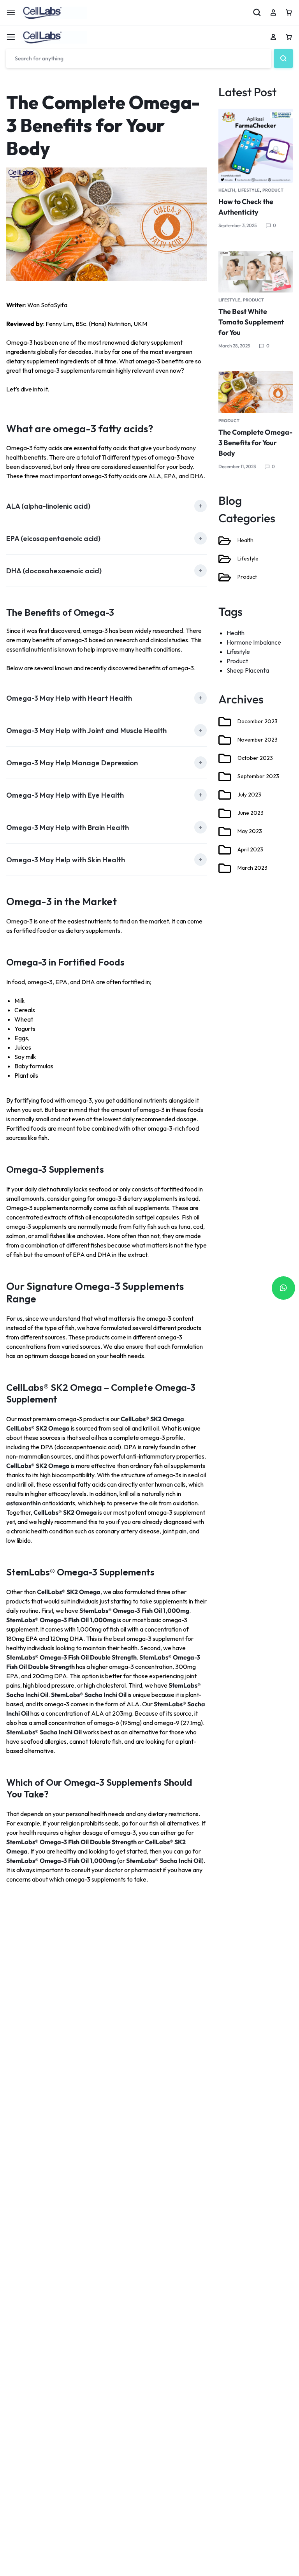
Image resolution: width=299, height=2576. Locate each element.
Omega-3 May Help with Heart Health (69, 698)
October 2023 (255, 758)
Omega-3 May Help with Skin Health (66, 860)
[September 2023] (225, 777)
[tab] (106, 506)
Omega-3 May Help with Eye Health (65, 795)
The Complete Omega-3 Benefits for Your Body (255, 443)
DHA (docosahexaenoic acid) (54, 571)
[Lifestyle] (225, 559)
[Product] (225, 577)
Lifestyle (249, 190)
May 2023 (250, 831)
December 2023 (258, 721)
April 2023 (250, 849)
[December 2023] (225, 722)
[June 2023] (225, 813)
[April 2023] (225, 850)
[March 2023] (225, 868)
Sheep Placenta (248, 670)
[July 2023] (225, 795)
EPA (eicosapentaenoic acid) (53, 538)
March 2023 (252, 868)
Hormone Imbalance (254, 642)
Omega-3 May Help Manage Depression (72, 763)
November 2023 (258, 740)
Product (273, 190)
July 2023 (249, 795)
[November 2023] (225, 740)
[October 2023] (225, 758)
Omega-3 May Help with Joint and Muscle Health (86, 730)
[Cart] (289, 37)
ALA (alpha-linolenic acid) (48, 506)
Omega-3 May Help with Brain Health (68, 827)
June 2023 (251, 813)
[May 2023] (225, 832)
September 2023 (258, 776)
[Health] (225, 541)
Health (227, 190)
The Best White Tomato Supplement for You (251, 322)
